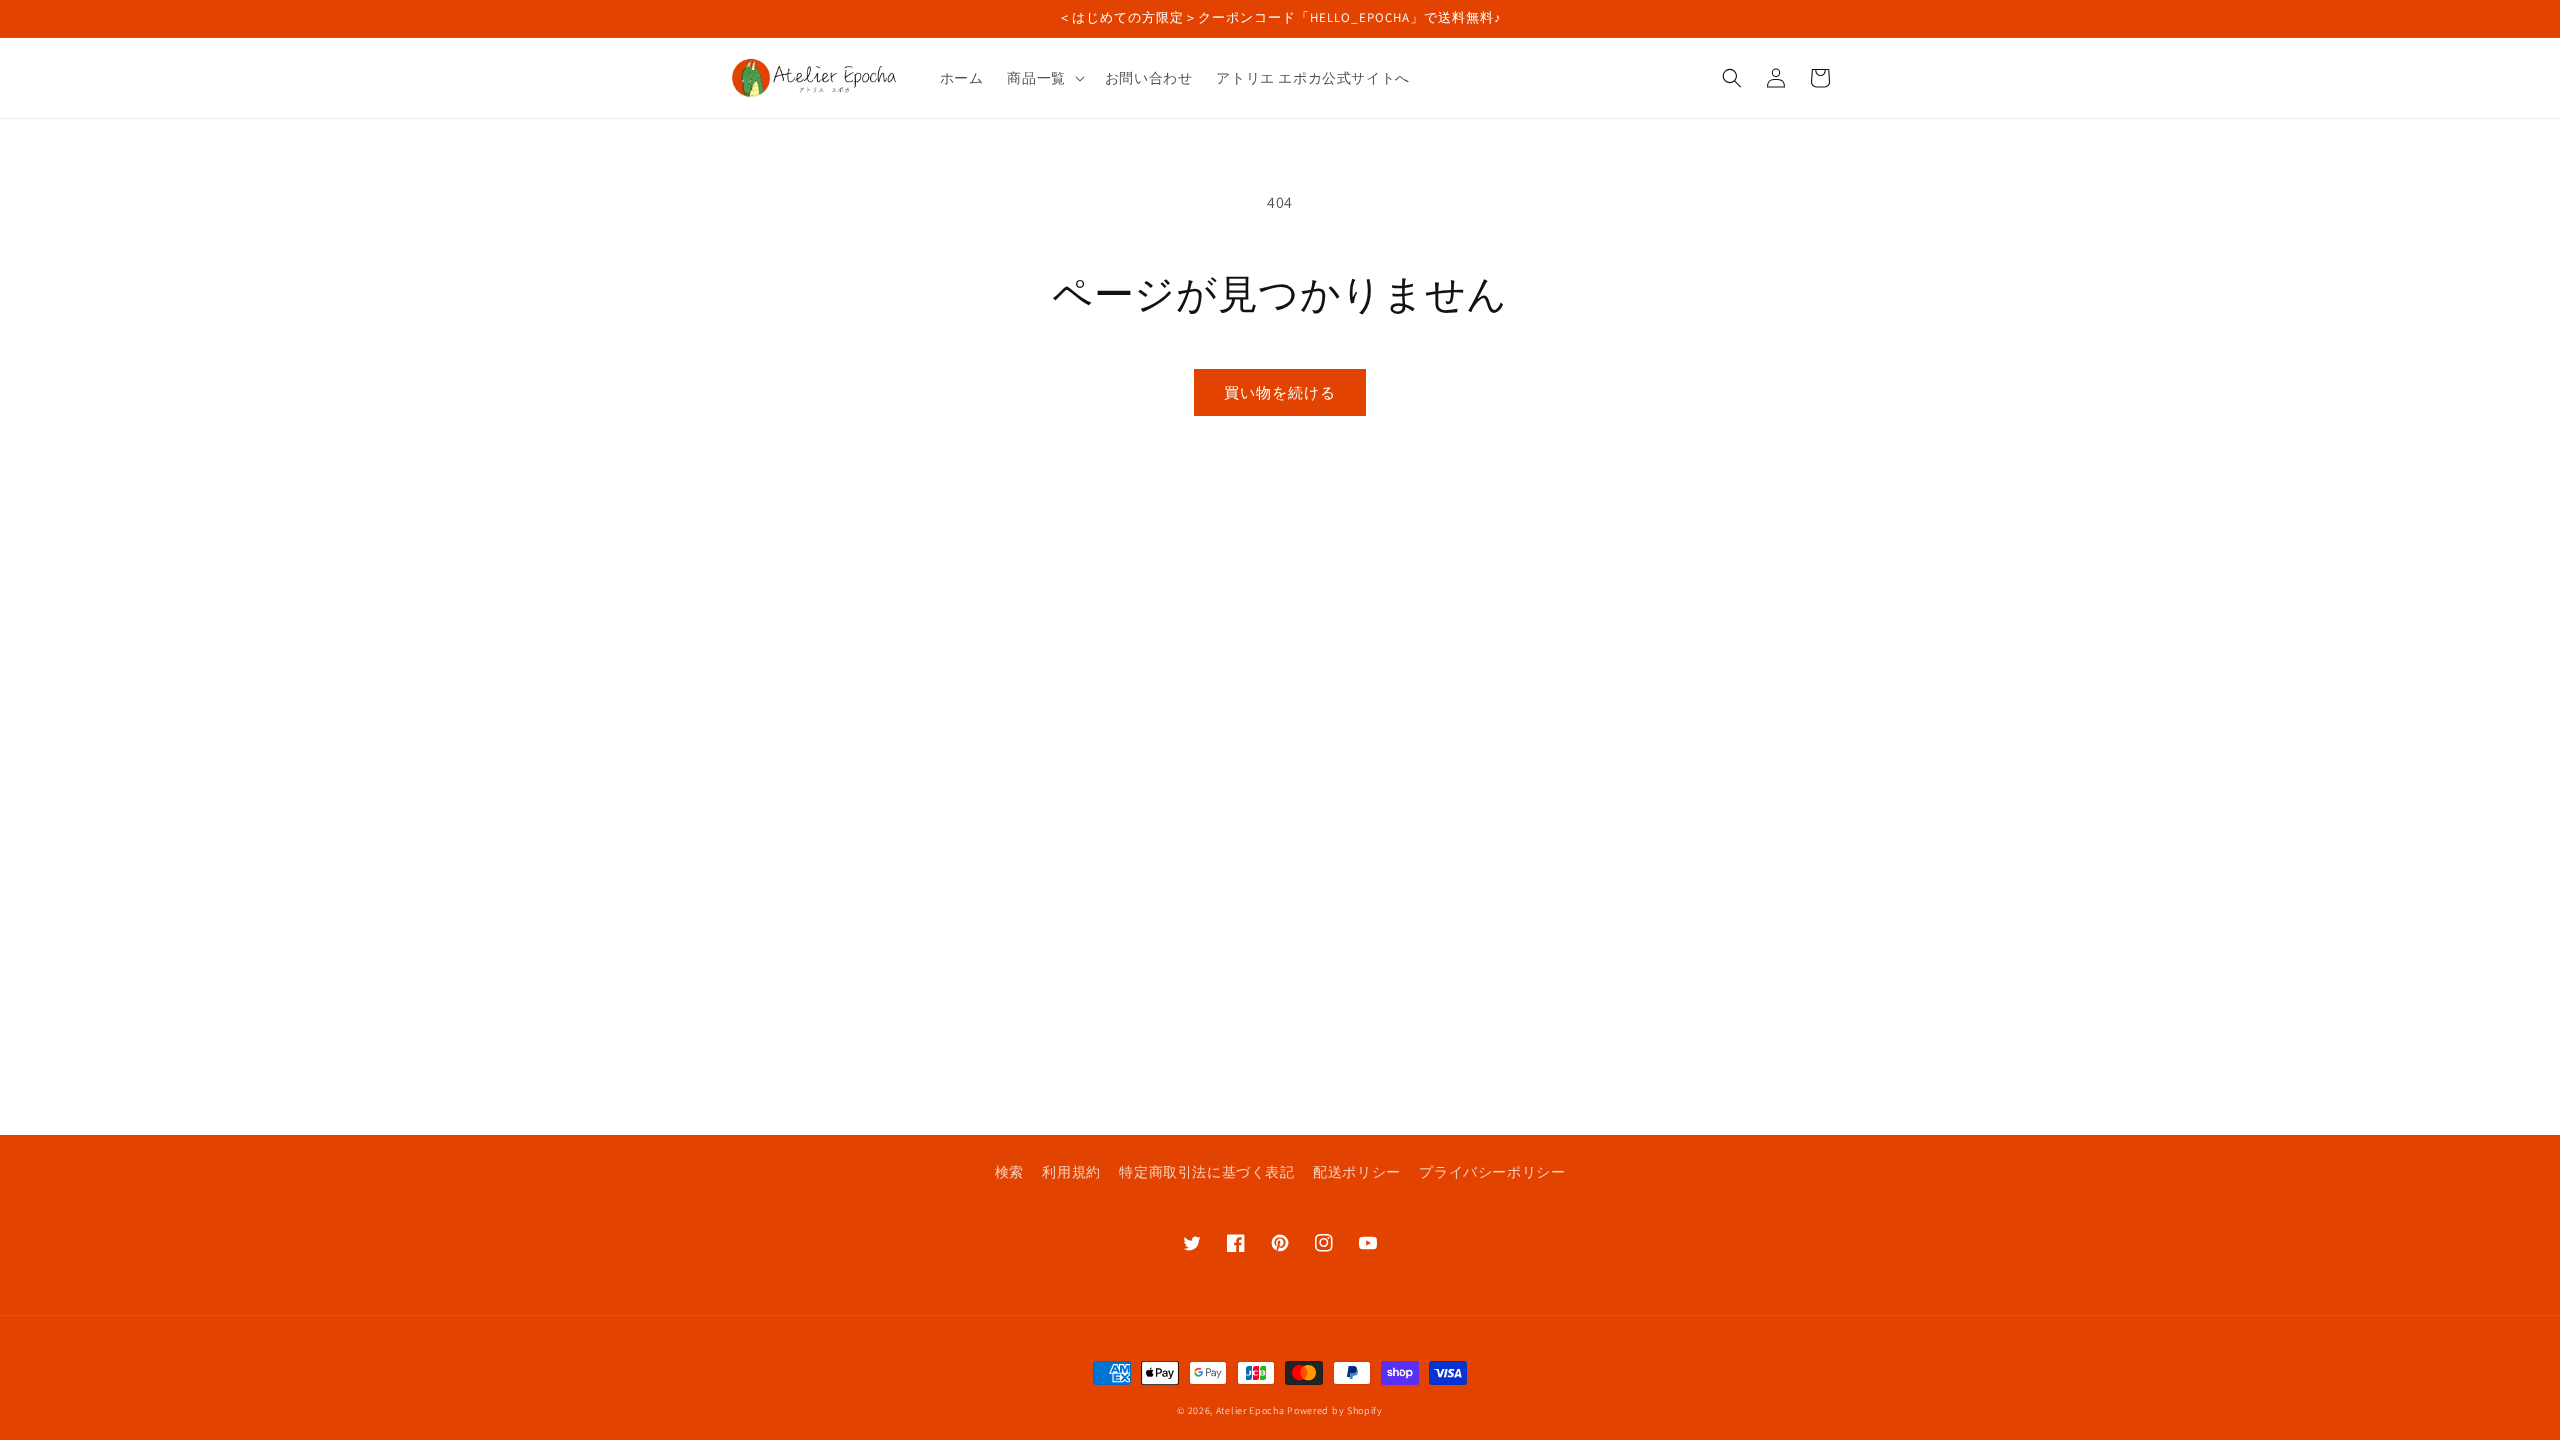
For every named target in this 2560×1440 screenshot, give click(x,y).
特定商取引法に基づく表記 (1206, 1172)
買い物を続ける (1280, 392)
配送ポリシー (1357, 1172)
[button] (1043, 78)
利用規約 (1071, 1172)
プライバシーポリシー (1492, 1172)
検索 (1009, 1172)
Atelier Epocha (1250, 1410)
